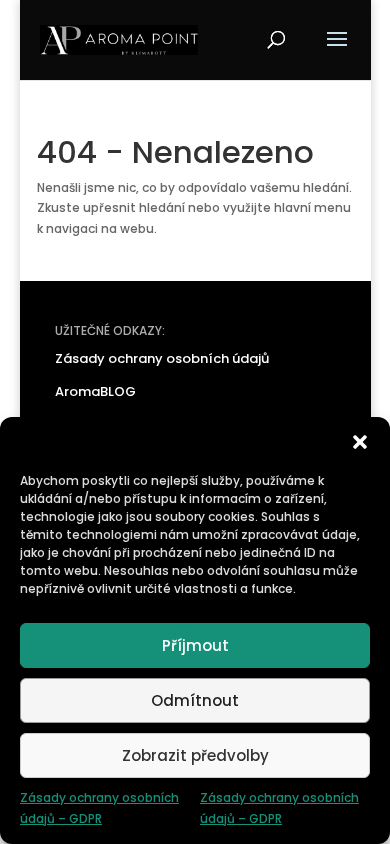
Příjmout (195, 645)
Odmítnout (195, 700)
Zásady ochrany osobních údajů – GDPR (99, 807)
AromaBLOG (95, 391)
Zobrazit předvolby (195, 755)
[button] (360, 442)
